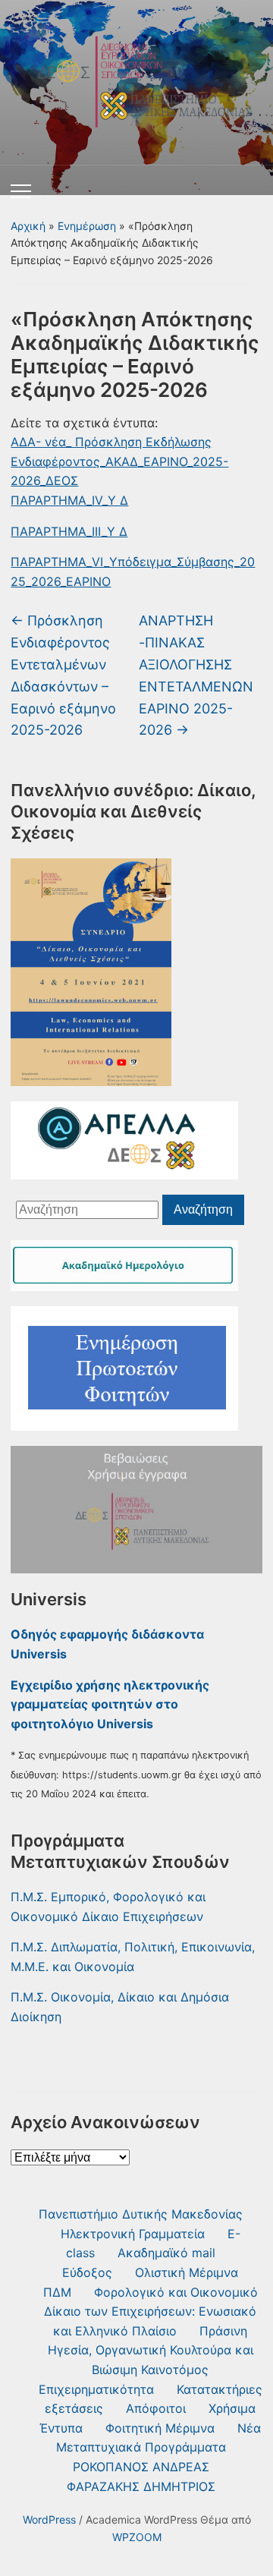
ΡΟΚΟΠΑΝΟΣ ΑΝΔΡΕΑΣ (141, 2467)
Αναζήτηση (203, 1209)
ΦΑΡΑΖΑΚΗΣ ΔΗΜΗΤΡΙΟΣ (141, 2486)
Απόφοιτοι (156, 2408)
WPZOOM (137, 2537)
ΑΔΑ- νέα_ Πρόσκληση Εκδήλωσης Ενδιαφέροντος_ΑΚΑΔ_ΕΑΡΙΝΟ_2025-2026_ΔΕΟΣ (119, 461)
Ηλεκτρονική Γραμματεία (133, 2234)
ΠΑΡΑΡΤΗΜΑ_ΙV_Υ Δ (69, 500)
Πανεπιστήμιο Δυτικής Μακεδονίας (141, 2214)
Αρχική (28, 226)
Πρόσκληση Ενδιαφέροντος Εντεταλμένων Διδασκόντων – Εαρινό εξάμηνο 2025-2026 (63, 675)
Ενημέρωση (87, 226)
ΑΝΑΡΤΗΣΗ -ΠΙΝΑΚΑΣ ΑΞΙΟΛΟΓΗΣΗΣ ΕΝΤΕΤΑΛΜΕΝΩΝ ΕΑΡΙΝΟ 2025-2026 (196, 675)
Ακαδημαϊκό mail (166, 2253)
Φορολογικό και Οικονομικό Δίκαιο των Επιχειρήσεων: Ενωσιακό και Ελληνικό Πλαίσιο (151, 2311)
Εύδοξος (87, 2272)
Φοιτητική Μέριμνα (160, 2428)
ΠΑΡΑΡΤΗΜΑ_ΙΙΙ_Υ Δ (69, 531)
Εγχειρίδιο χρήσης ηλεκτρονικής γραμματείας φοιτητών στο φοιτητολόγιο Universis (110, 1704)
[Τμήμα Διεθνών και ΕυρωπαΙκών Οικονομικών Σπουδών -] (136, 77)
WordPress (49, 2519)
